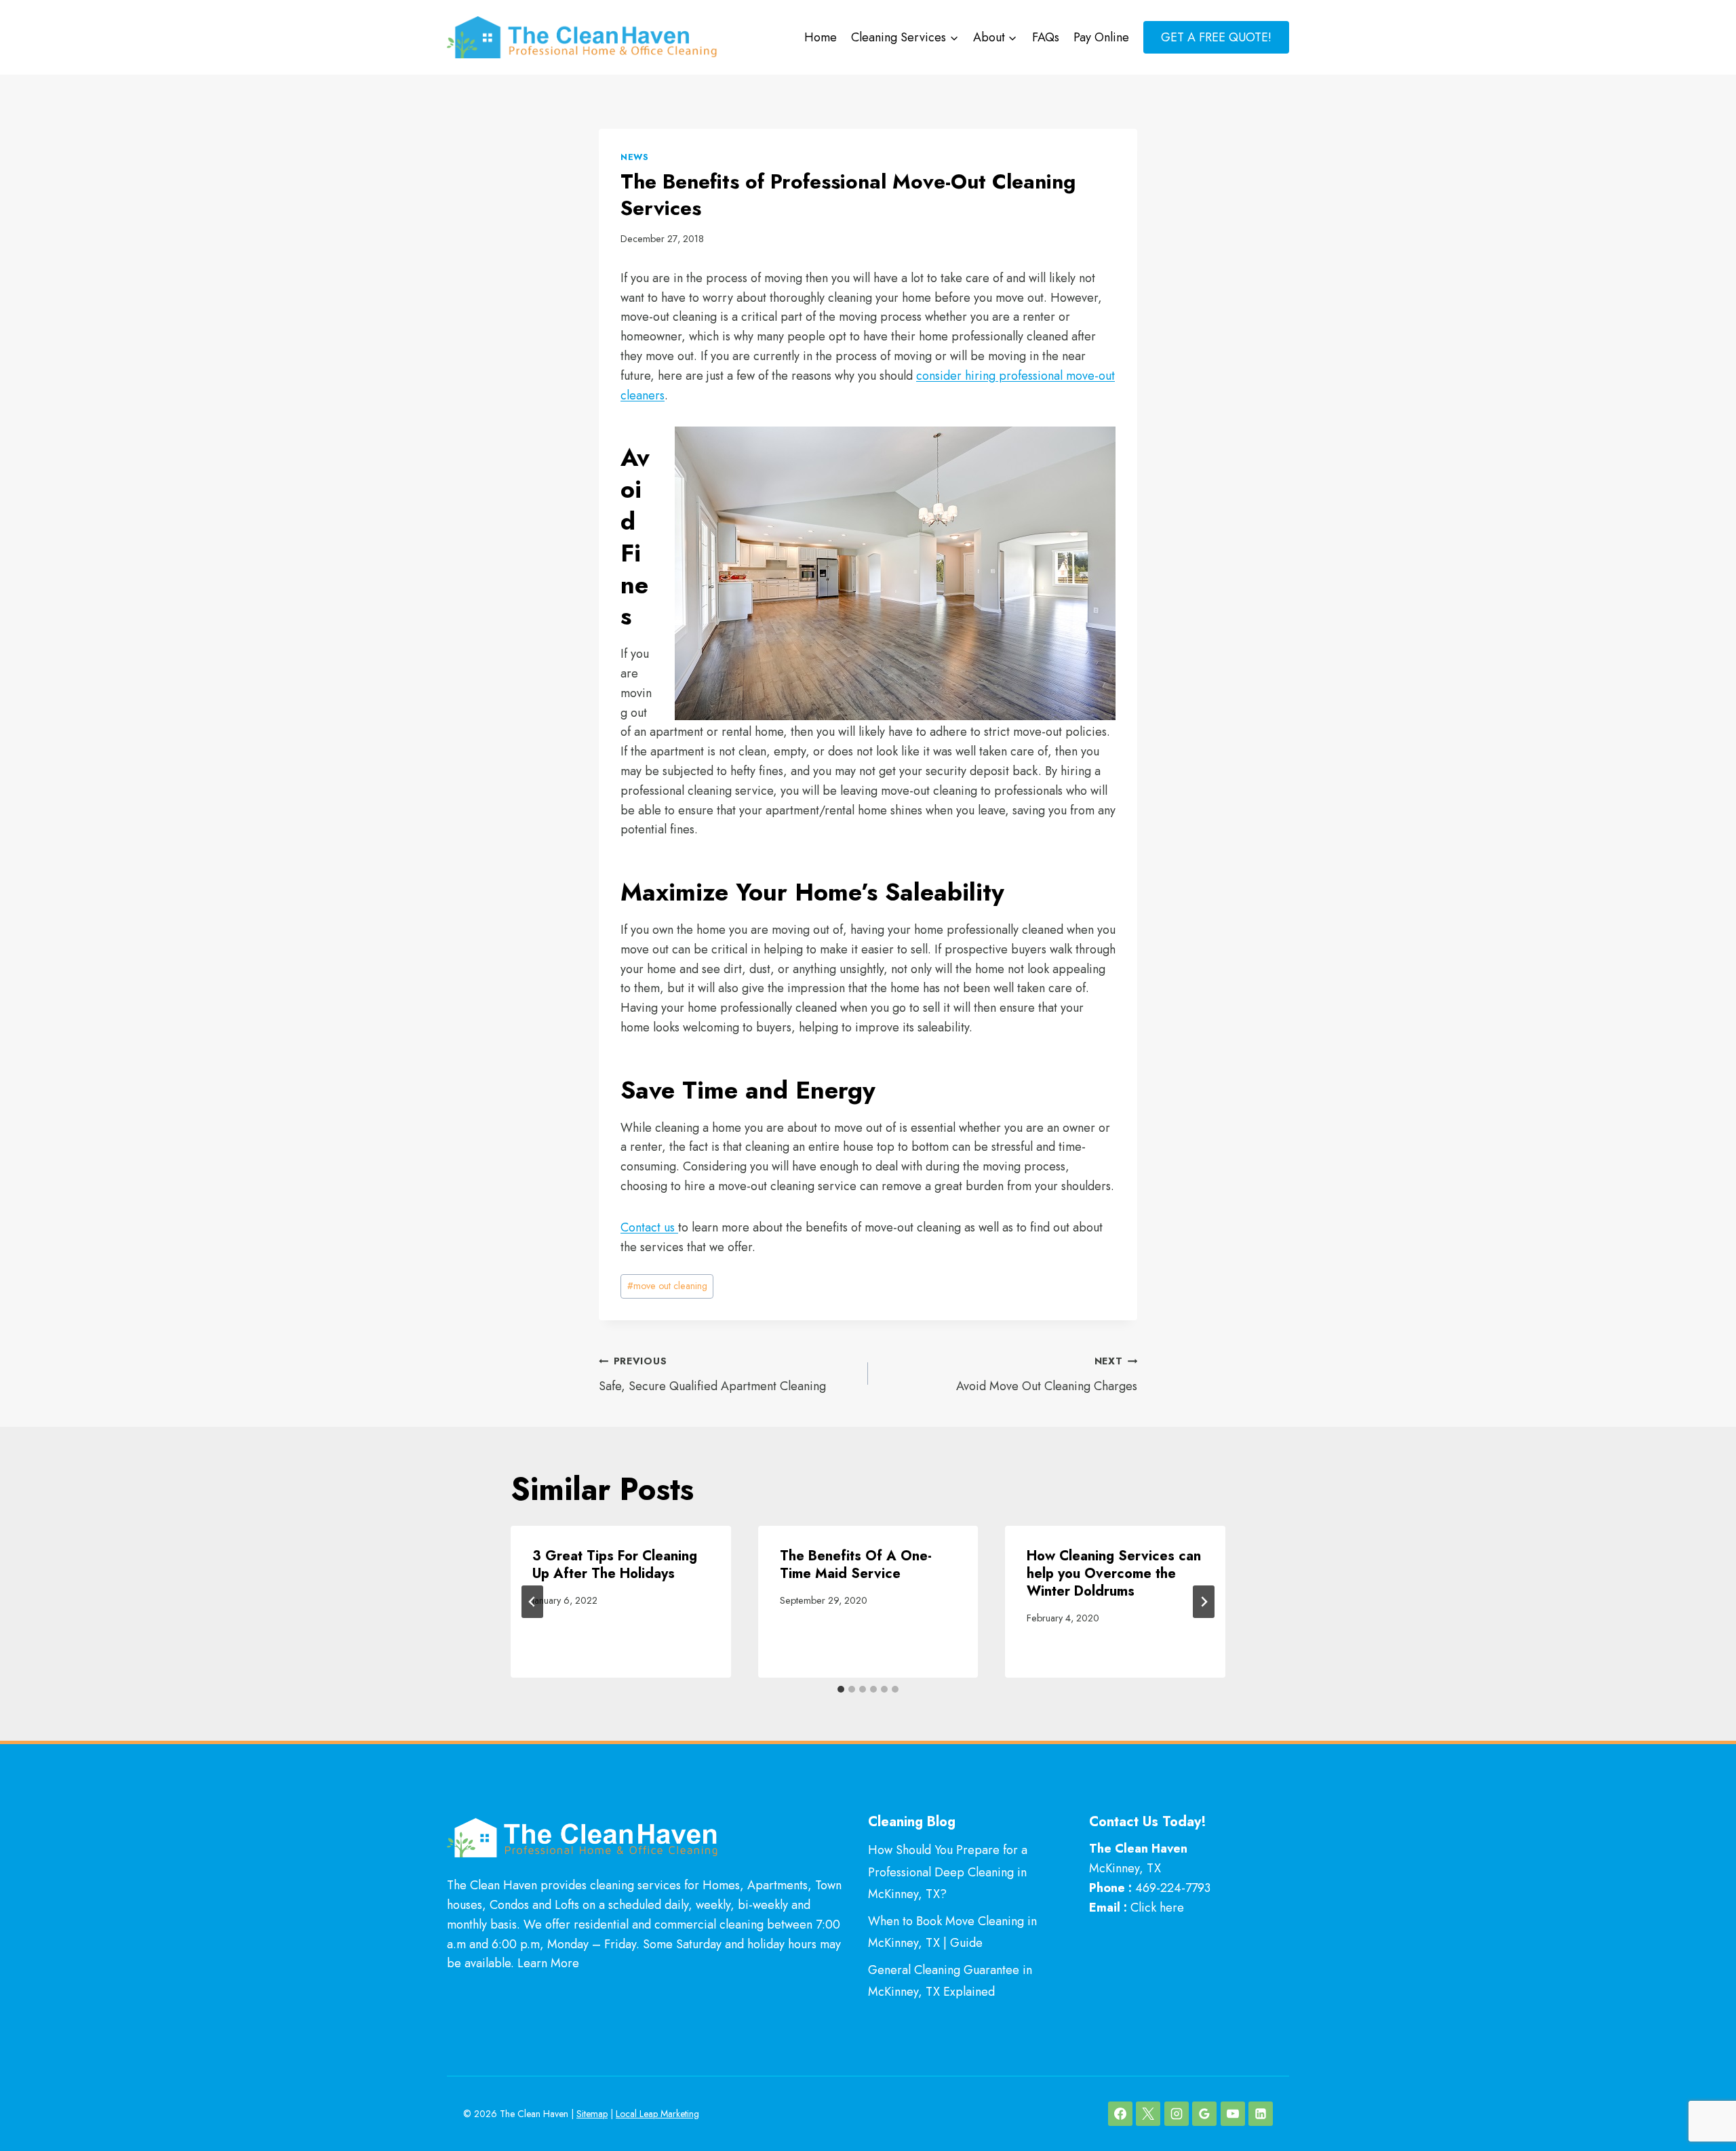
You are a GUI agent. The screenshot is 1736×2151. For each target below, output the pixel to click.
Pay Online (1101, 37)
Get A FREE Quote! (1216, 37)
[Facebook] (1120, 2114)
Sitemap (592, 2114)
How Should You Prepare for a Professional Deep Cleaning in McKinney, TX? (948, 1872)
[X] (1148, 2114)
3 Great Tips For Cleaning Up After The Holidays (615, 1565)
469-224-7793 (1173, 1888)
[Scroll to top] (1701, 2096)
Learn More (548, 1963)
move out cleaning (667, 1286)
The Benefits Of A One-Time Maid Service (856, 1565)
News (635, 157)
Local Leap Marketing (657, 2114)
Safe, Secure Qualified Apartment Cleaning (712, 1375)
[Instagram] (1177, 2114)
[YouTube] (1233, 2114)
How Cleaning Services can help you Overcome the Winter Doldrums (1114, 1574)
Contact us (649, 1227)
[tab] (841, 1689)
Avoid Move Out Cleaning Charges (1047, 1375)
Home (821, 37)
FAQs (1046, 37)
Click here (1157, 1908)
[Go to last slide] (532, 1602)
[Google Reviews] (1204, 2114)
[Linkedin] (1261, 2114)
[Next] (1204, 1602)
